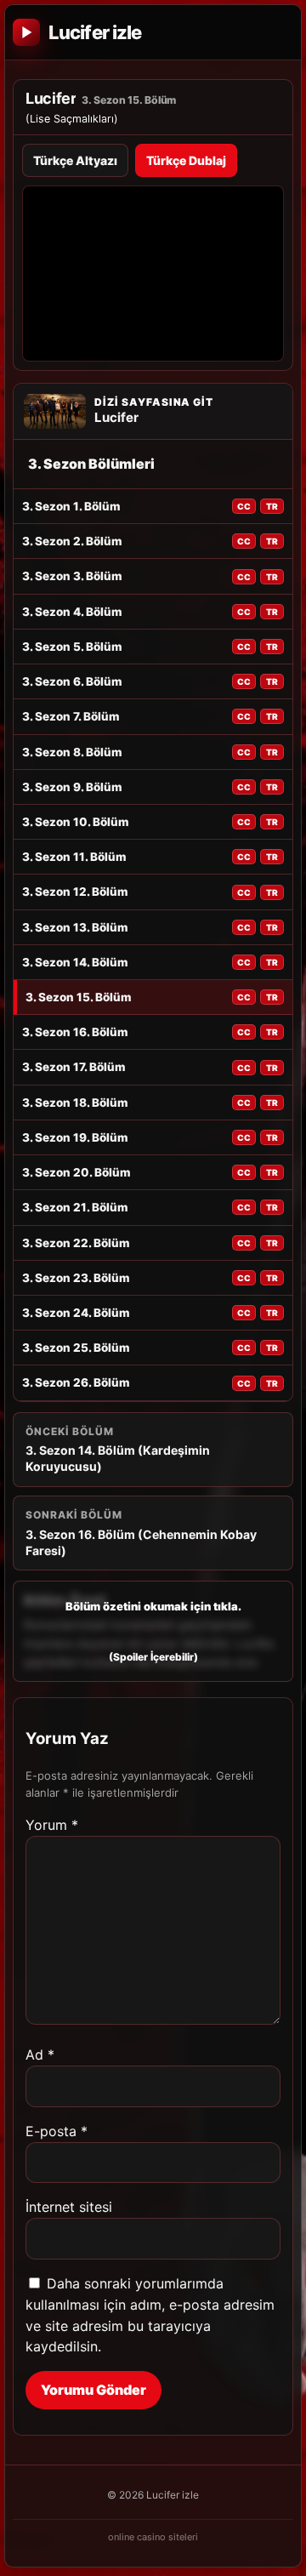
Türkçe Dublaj (186, 160)
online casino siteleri (153, 2537)
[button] (153, 1631)
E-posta (57, 2131)
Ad (40, 2055)
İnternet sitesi (69, 2207)
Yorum (52, 1825)
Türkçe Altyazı (75, 160)
